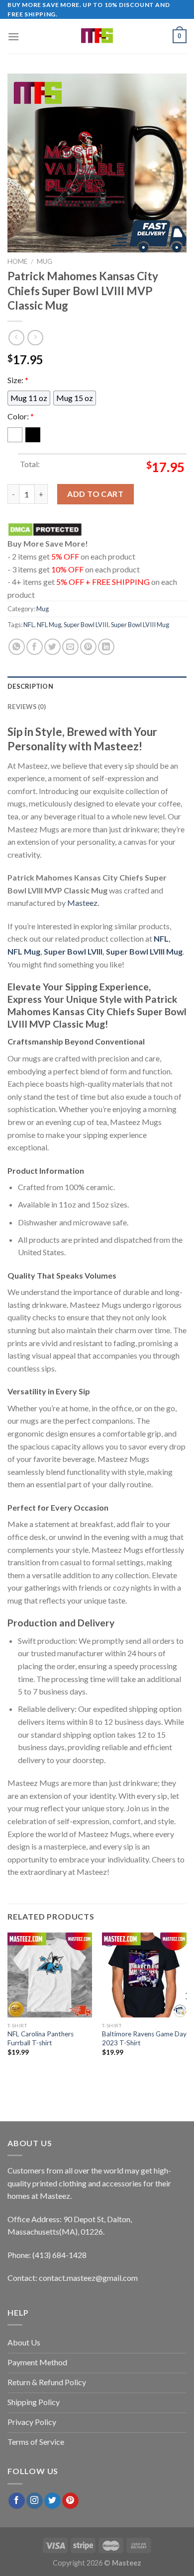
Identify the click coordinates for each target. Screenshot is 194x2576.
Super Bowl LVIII (86, 625)
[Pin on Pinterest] (88, 647)
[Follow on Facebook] (17, 2501)
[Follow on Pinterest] (70, 2501)
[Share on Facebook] (35, 647)
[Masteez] (97, 36)
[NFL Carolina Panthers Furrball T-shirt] (50, 1975)
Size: (18, 380)
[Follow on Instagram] (35, 2501)
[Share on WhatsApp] (17, 647)
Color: (21, 416)
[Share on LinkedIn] (106, 647)
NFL (29, 625)
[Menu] (13, 37)
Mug (45, 261)
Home (17, 261)
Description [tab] (30, 686)
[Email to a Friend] (70, 647)
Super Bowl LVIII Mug (140, 625)
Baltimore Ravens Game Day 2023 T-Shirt (144, 2038)
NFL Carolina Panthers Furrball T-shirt (41, 2038)
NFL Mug (49, 625)
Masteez (82, 903)
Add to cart (95, 494)
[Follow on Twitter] (52, 2501)
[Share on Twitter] (52, 647)
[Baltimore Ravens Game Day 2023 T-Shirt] (144, 1975)
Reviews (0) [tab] (27, 707)
